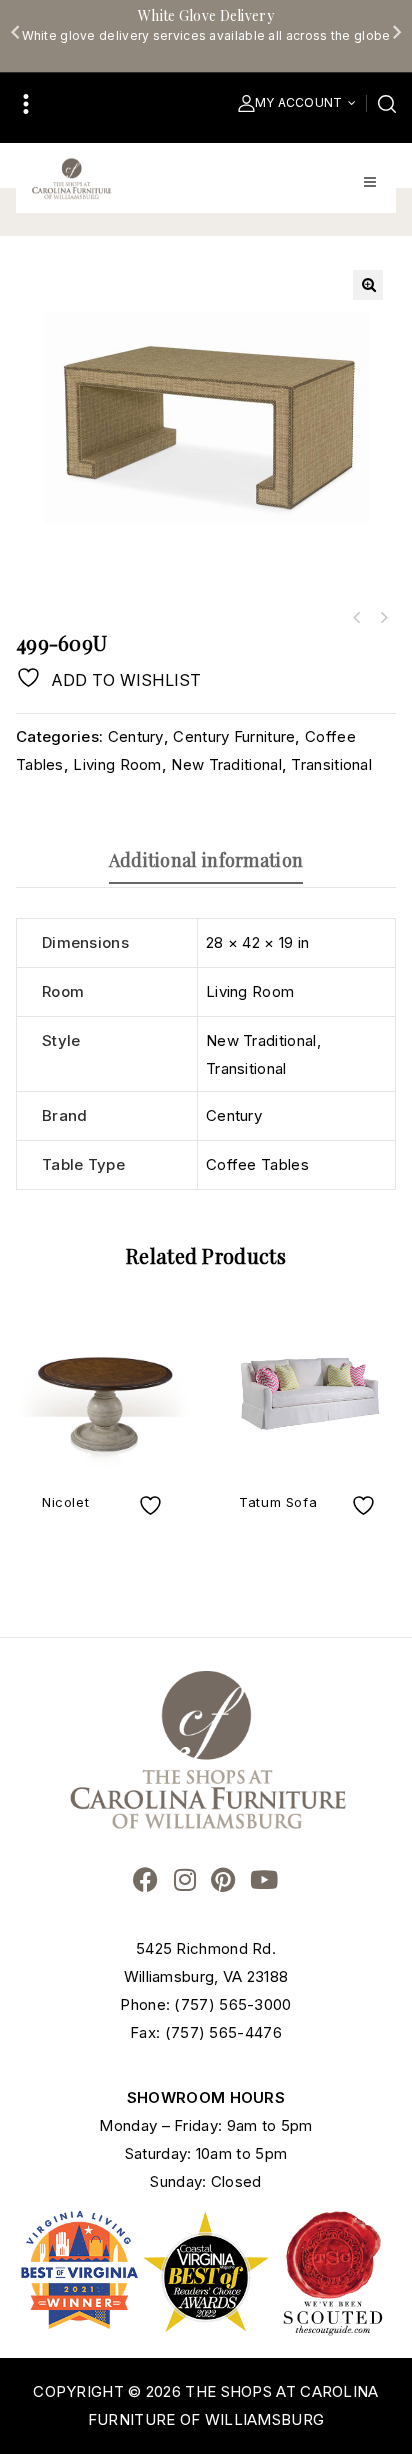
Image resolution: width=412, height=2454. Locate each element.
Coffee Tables (257, 1164)
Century (136, 736)
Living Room (117, 764)
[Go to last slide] (16, 32)
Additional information (206, 860)
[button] (368, 285)
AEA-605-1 (383, 618)
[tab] (206, 860)
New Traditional (226, 764)
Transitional (331, 764)
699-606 (357, 618)
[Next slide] (396, 32)
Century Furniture (234, 736)
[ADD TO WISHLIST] (153, 1505)
